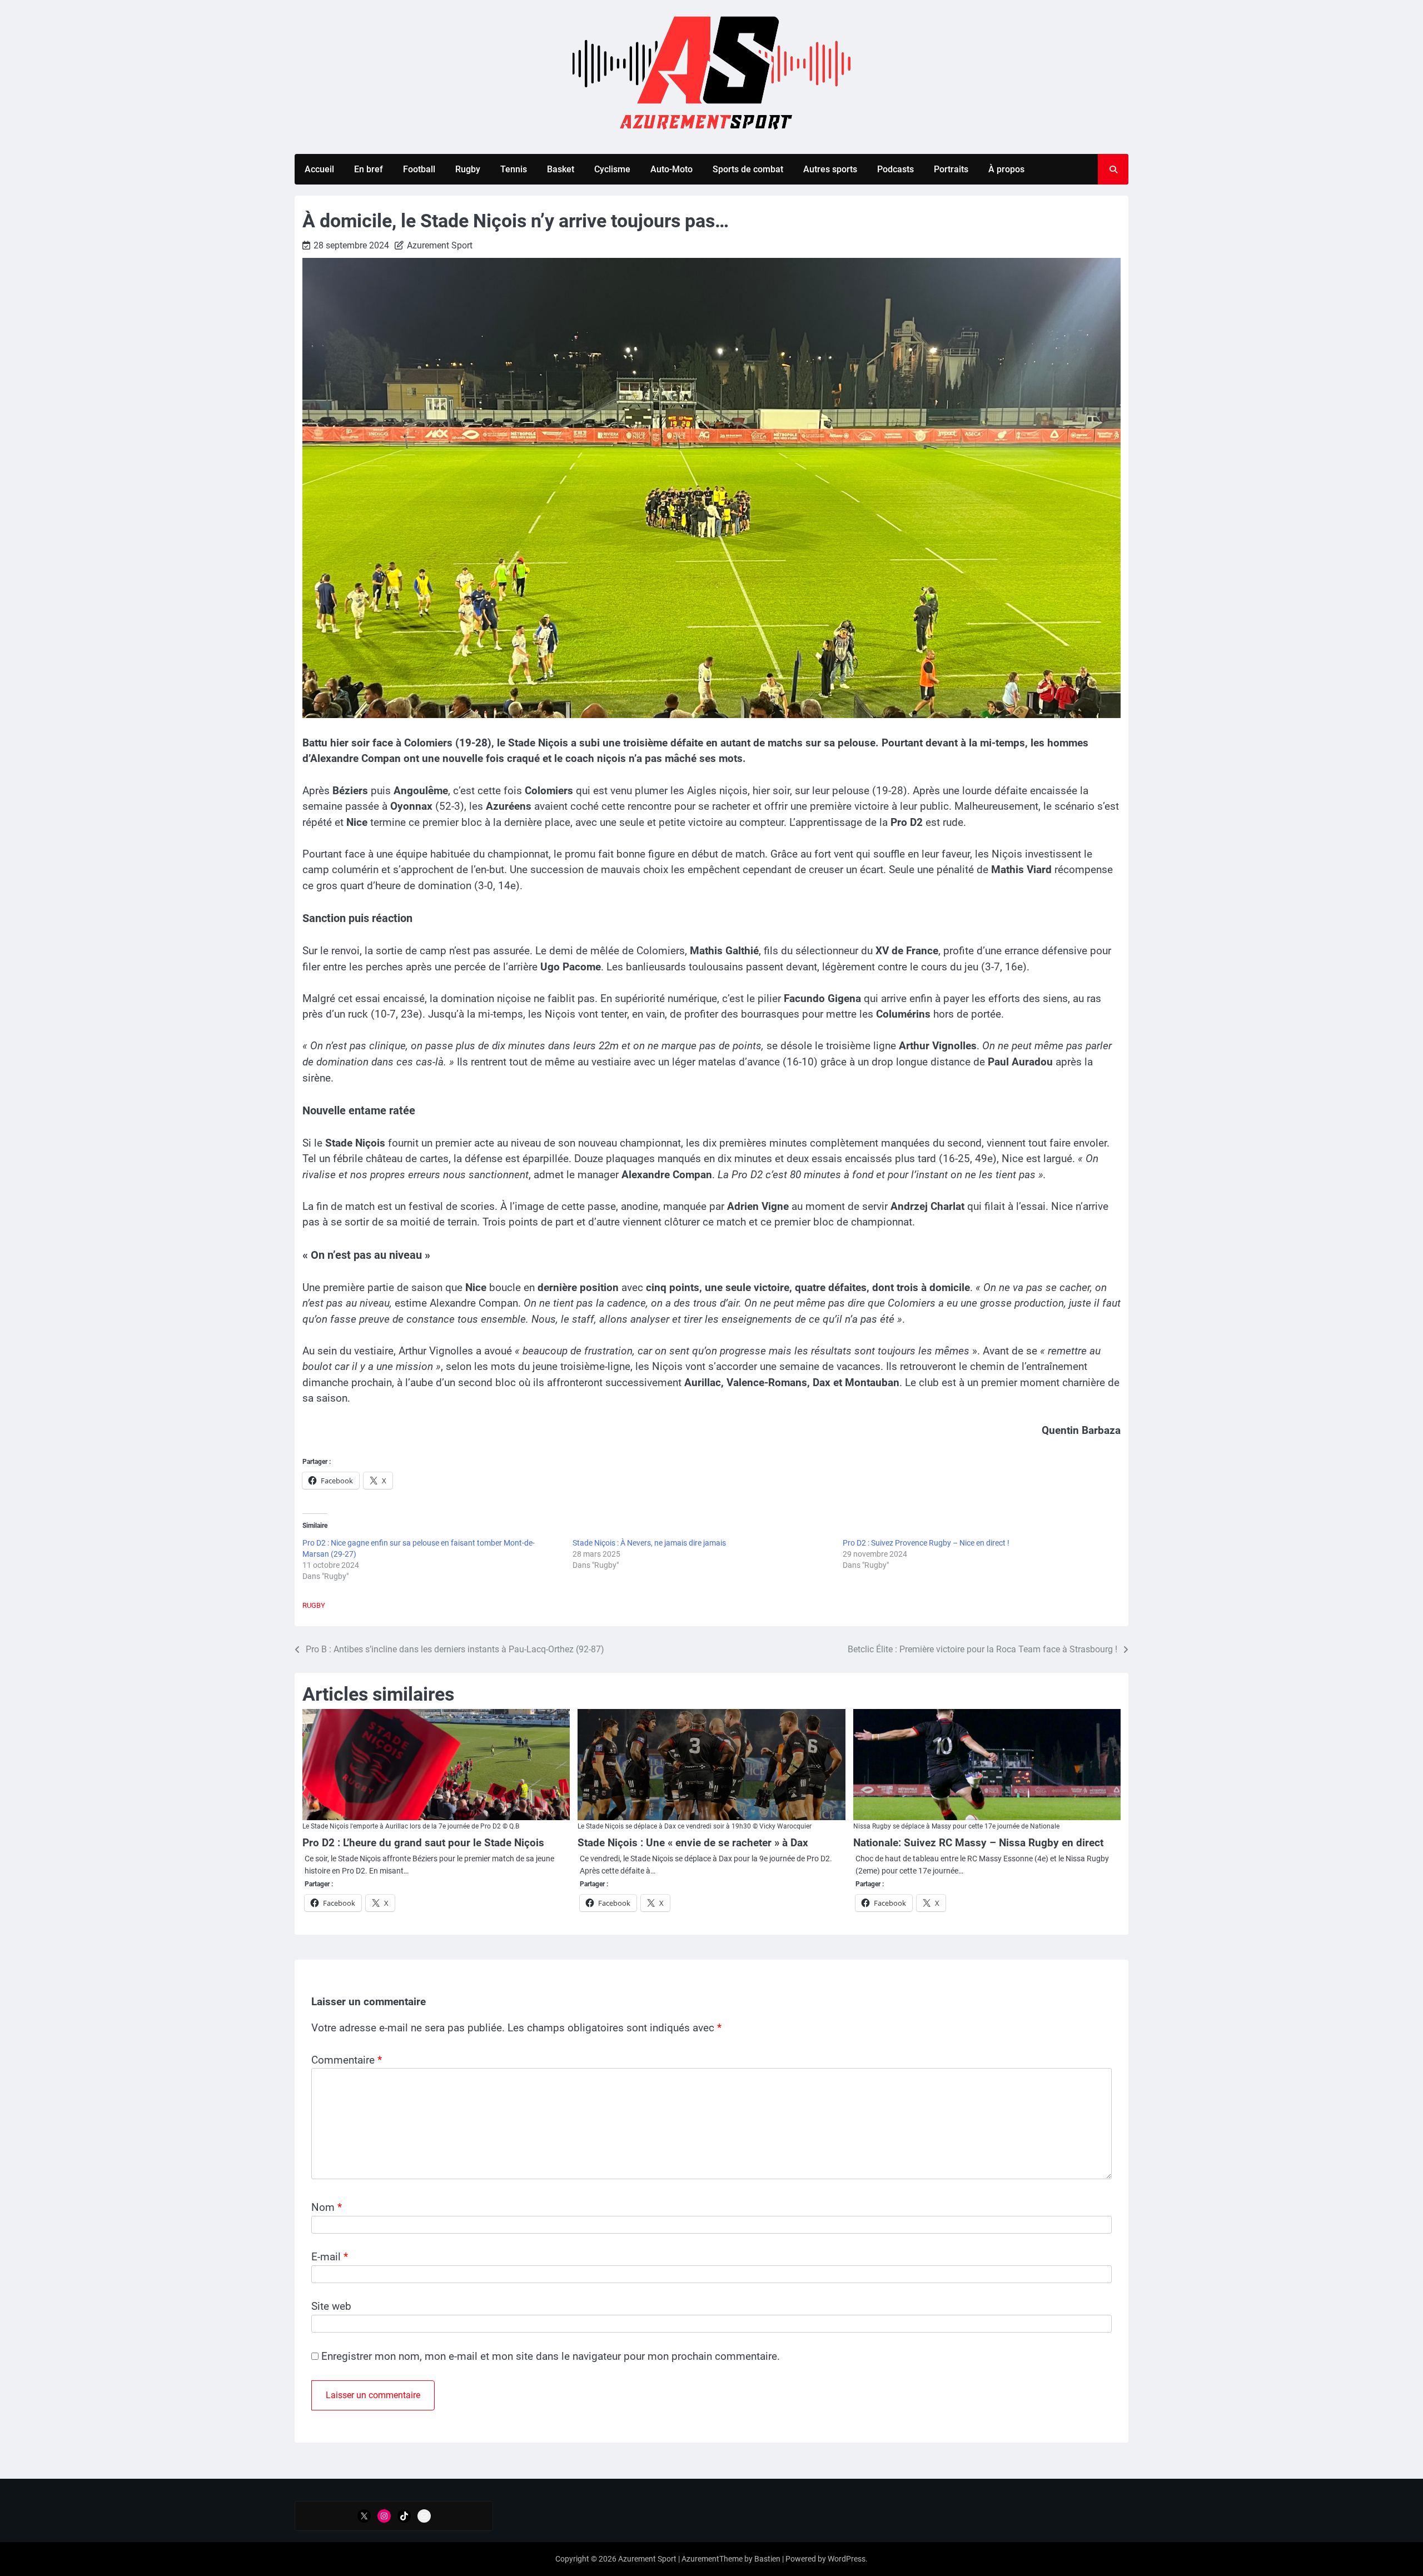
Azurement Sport (440, 245)
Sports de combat (748, 169)
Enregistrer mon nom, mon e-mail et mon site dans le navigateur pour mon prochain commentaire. (551, 2356)
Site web (331, 2306)
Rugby (468, 169)
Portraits (951, 169)
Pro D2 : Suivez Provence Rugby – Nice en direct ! (926, 1543)
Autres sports (830, 169)
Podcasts (895, 169)
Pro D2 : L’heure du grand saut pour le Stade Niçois (423, 1843)
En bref (369, 169)
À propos (1006, 169)
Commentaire (347, 2060)
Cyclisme (612, 169)
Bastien (767, 2559)
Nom (327, 2207)
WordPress (847, 2559)
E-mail (330, 2257)
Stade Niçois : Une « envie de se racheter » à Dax (693, 1843)
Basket (561, 169)
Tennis (514, 169)
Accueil (319, 169)
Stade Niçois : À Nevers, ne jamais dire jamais (649, 1543)
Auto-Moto (671, 169)
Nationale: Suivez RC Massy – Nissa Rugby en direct (978, 1843)
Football (419, 169)
